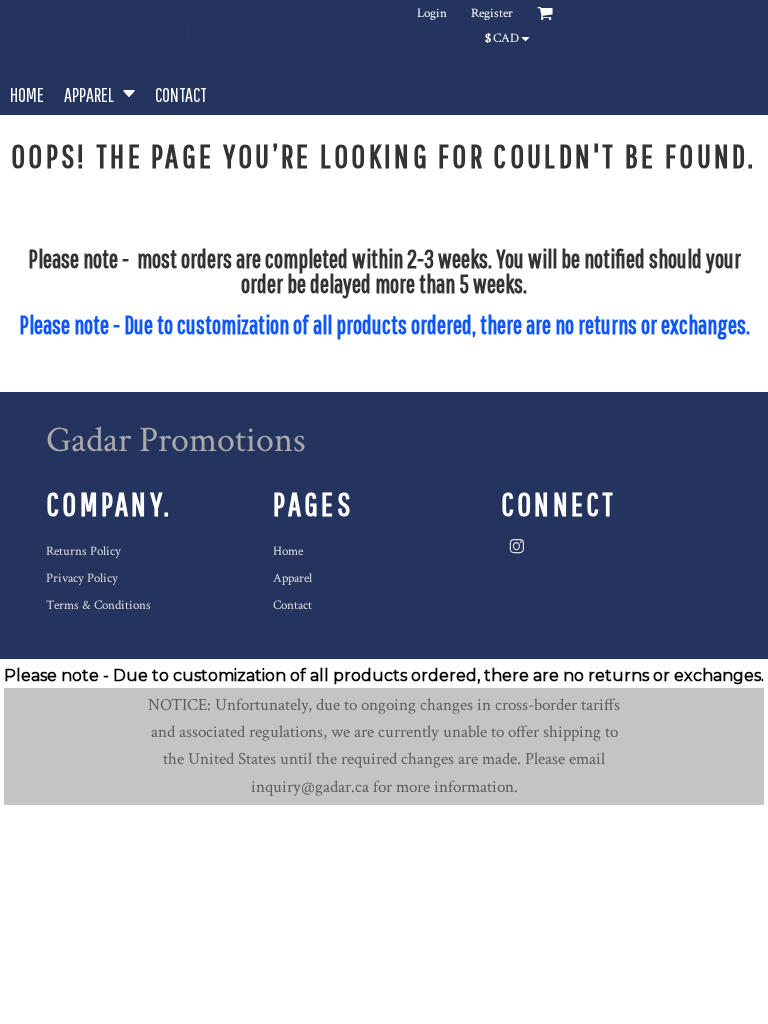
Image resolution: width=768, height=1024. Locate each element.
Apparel (292, 578)
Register (492, 13)
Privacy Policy (82, 578)
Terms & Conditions (98, 605)
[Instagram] (517, 547)
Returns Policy (83, 551)
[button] (99, 92)
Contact (292, 605)
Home (288, 551)
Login (432, 13)
